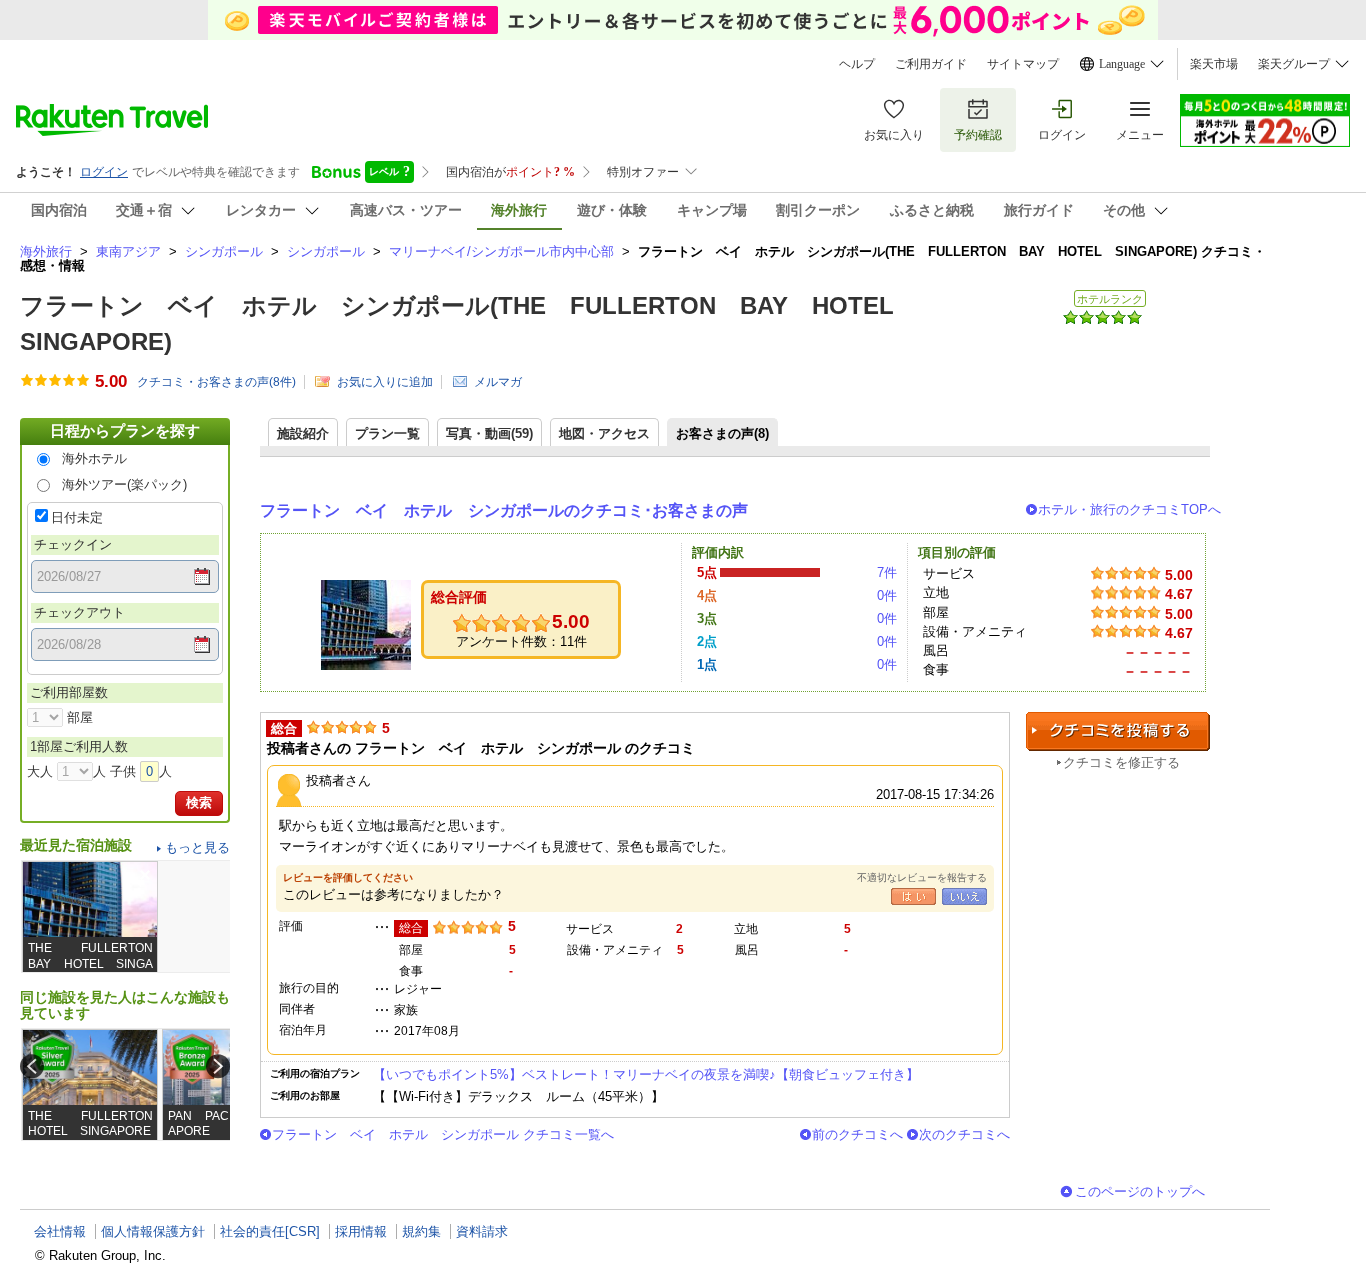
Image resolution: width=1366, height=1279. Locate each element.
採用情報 (361, 1231)
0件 (887, 595)
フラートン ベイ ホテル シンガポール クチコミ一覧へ (443, 1134)
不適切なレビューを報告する (922, 877)
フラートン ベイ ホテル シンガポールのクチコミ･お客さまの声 (504, 510)
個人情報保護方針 (153, 1231)
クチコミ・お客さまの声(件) (216, 382)
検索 (199, 802)
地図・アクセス (604, 433)
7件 (887, 572)
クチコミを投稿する (1118, 731)
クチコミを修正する (1121, 762)
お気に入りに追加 (385, 382)
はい (913, 896)
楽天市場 (1214, 64)
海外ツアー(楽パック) (124, 484)
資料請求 (482, 1231)
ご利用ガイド (931, 64)
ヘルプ (857, 64)
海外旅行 (46, 251)
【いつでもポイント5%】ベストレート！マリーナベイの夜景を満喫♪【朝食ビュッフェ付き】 (646, 1074)
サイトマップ (1023, 64)
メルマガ (498, 382)
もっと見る (197, 847)
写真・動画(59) (489, 433)
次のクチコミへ (964, 1134)
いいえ (964, 896)
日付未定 (77, 517)
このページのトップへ (1140, 1191)
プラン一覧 (387, 433)
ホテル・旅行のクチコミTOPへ (1129, 509)
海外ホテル (94, 458)
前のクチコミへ (857, 1134)
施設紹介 (303, 433)
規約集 (421, 1231)
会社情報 (60, 1231)
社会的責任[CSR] (270, 1231)
